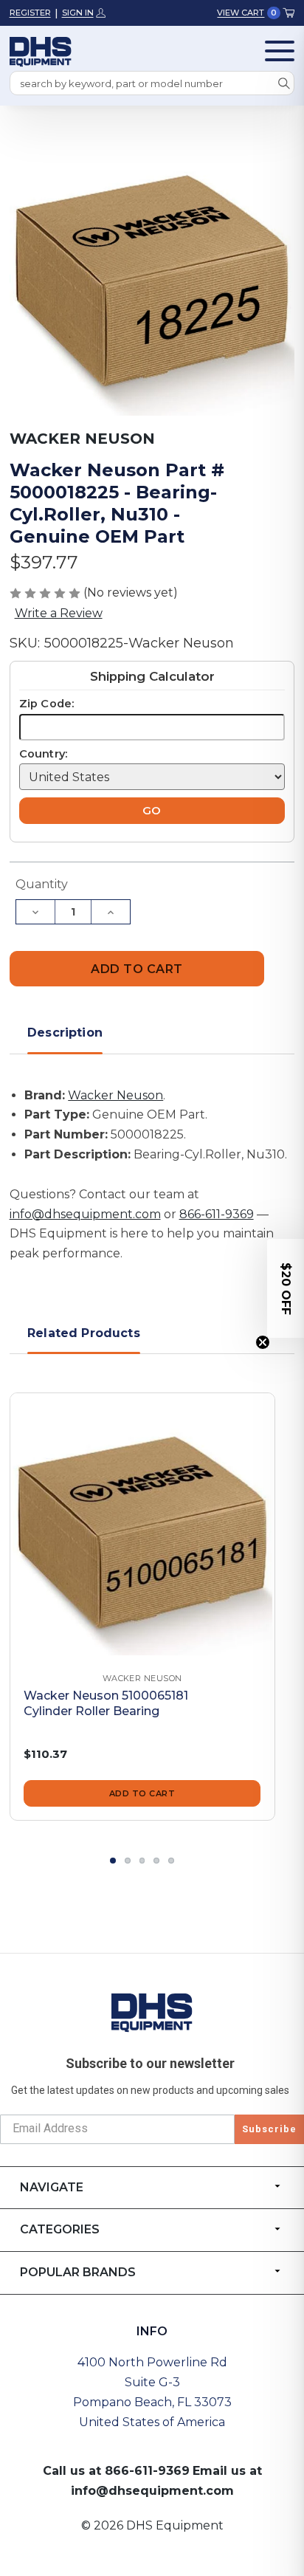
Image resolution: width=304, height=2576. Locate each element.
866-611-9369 (217, 1214)
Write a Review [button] (59, 613)
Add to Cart (142, 1793)
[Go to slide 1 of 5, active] (113, 1861)
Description (65, 1033)
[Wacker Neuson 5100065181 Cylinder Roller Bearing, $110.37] (142, 1525)
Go (152, 811)
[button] (286, 1288)
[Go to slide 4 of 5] (156, 1861)
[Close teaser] (263, 1342)
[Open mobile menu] (280, 51)
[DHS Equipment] (152, 2012)
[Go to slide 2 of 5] (128, 1861)
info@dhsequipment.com (85, 1214)
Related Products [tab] (84, 1333)
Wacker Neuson (115, 1095)
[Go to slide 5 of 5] (171, 1861)
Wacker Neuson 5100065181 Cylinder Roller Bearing (106, 1703)
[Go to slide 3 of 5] (142, 1861)
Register (30, 13)
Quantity (42, 884)
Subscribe (269, 2129)
